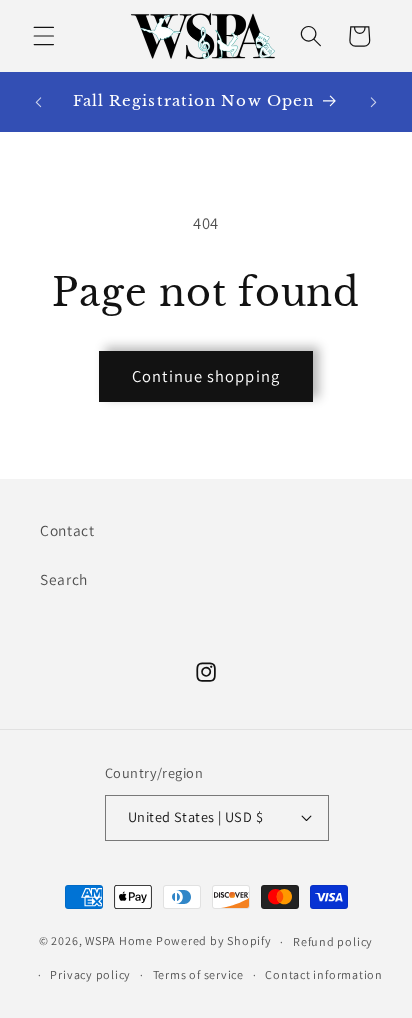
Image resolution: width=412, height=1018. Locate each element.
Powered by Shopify (214, 941)
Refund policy (333, 941)
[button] (44, 36)
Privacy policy (90, 974)
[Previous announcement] (39, 102)
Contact (67, 530)
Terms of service (198, 974)
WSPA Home (119, 941)
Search (64, 579)
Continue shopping (206, 376)
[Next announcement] (374, 102)
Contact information (324, 974)
